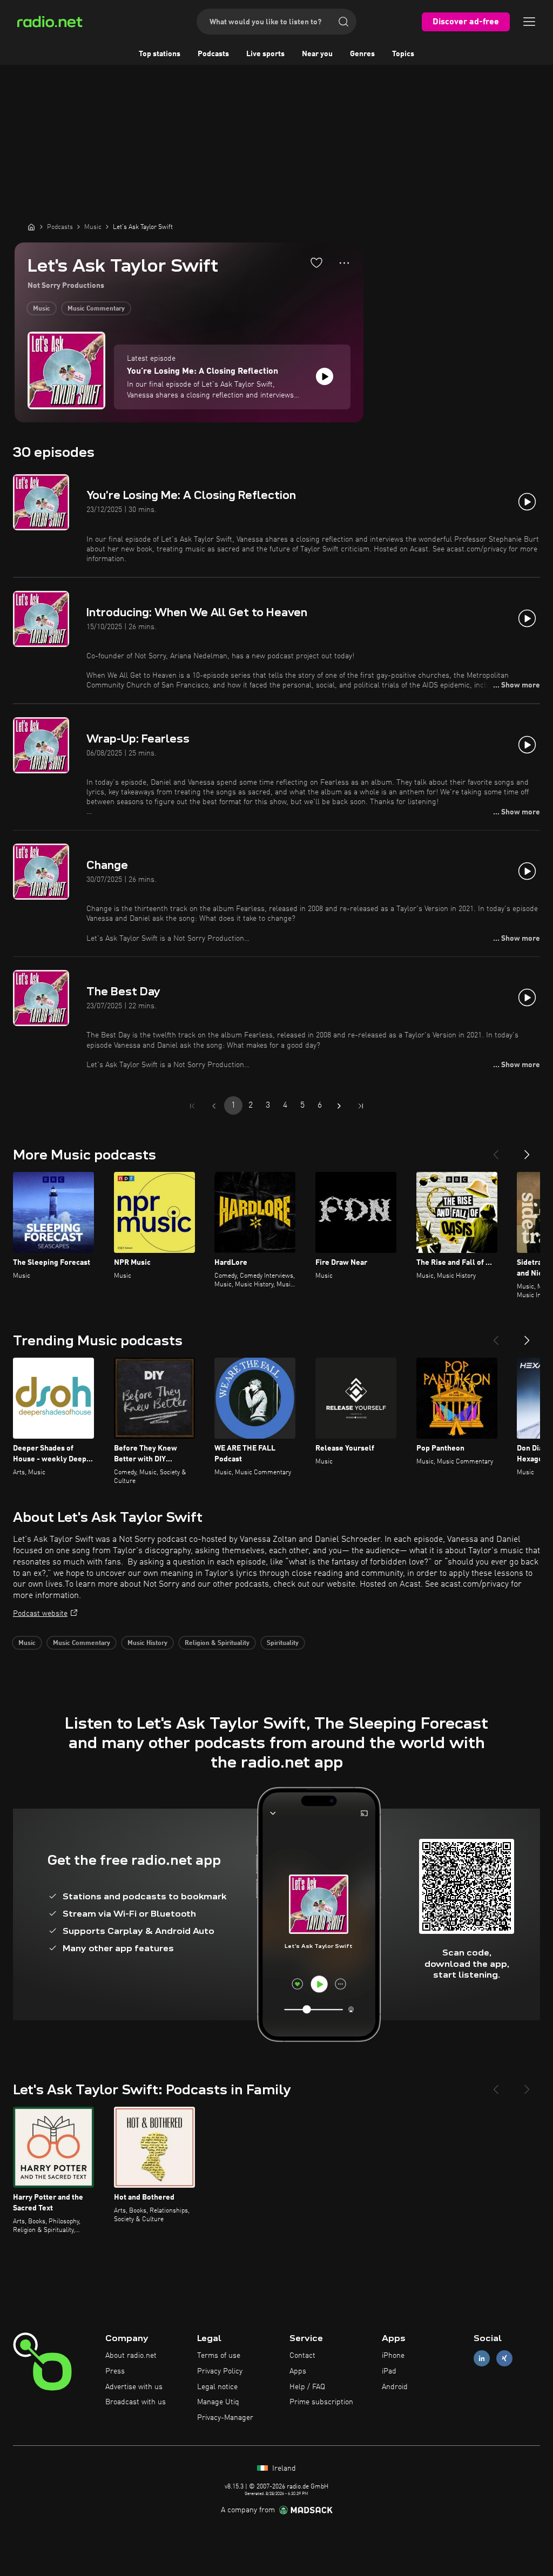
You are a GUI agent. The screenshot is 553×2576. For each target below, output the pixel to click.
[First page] (192, 1106)
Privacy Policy (220, 2371)
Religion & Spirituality (217, 1643)
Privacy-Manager (225, 2418)
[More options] (344, 263)
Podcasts (213, 54)
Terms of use (219, 2356)
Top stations (160, 54)
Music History (147, 1643)
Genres (362, 54)
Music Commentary (96, 309)
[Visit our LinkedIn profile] (482, 2359)
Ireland (283, 2469)
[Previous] (496, 1150)
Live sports (265, 54)
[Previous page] (214, 1106)
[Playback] (325, 376)
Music (42, 309)
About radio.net (131, 2356)
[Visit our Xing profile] (504, 2359)
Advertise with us (134, 2387)
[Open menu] (529, 22)
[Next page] (339, 1106)
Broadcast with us (136, 2402)
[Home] (31, 227)
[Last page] (361, 1106)
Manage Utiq (218, 2402)
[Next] (527, 1150)
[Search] (343, 22)
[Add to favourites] (316, 262)
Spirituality (283, 1643)
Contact (302, 2356)
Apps (298, 2371)
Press (115, 2371)
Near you (317, 54)
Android (395, 2387)
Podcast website (40, 1614)
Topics (403, 54)
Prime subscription (321, 2402)
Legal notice (217, 2387)
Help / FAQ (307, 2387)
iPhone (393, 2356)
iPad (389, 2371)
